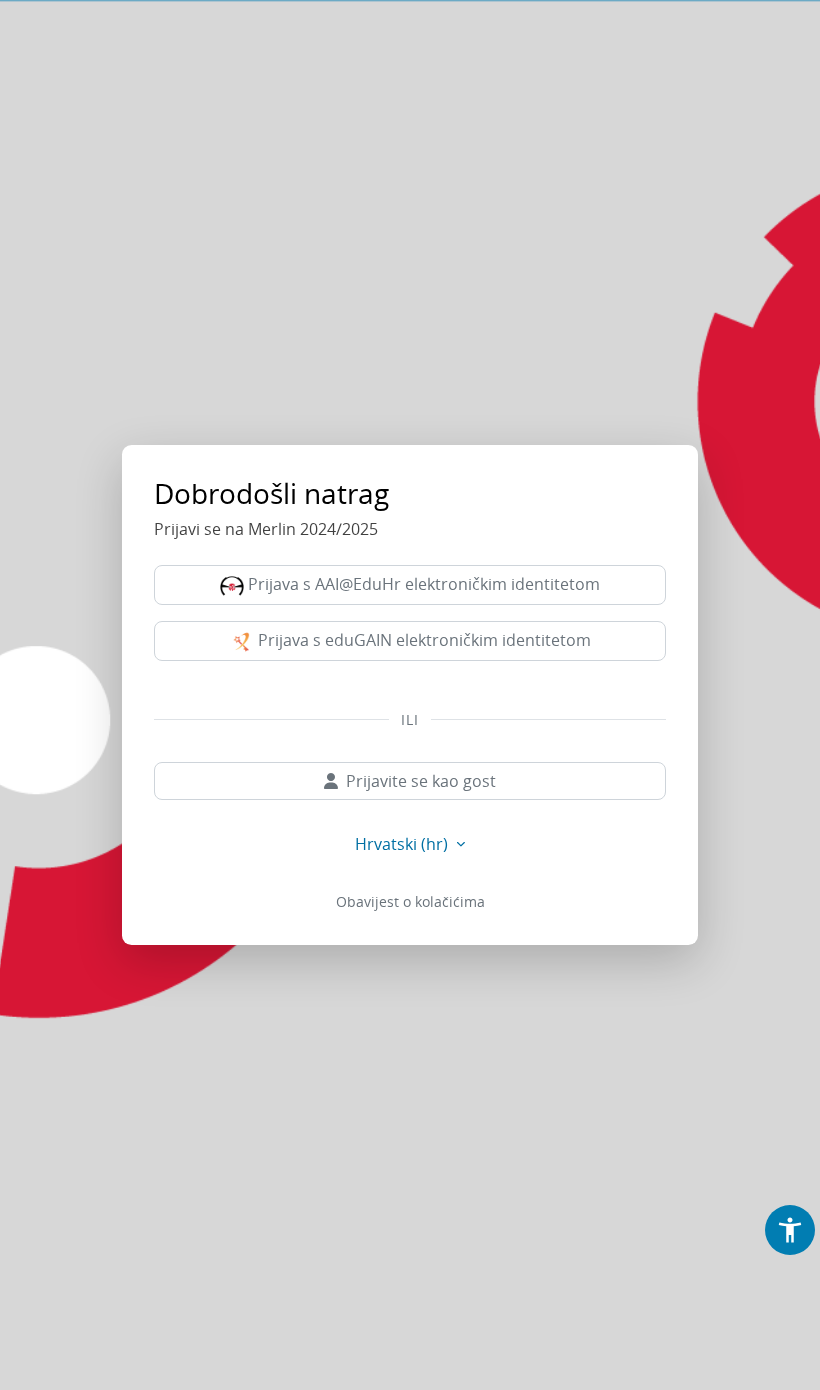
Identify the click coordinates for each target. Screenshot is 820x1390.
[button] (790, 1230)
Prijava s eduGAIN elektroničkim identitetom (422, 640)
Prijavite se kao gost (421, 781)
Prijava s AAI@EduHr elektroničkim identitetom (422, 584)
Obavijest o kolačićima (410, 901)
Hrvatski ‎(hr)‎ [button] (403, 844)
